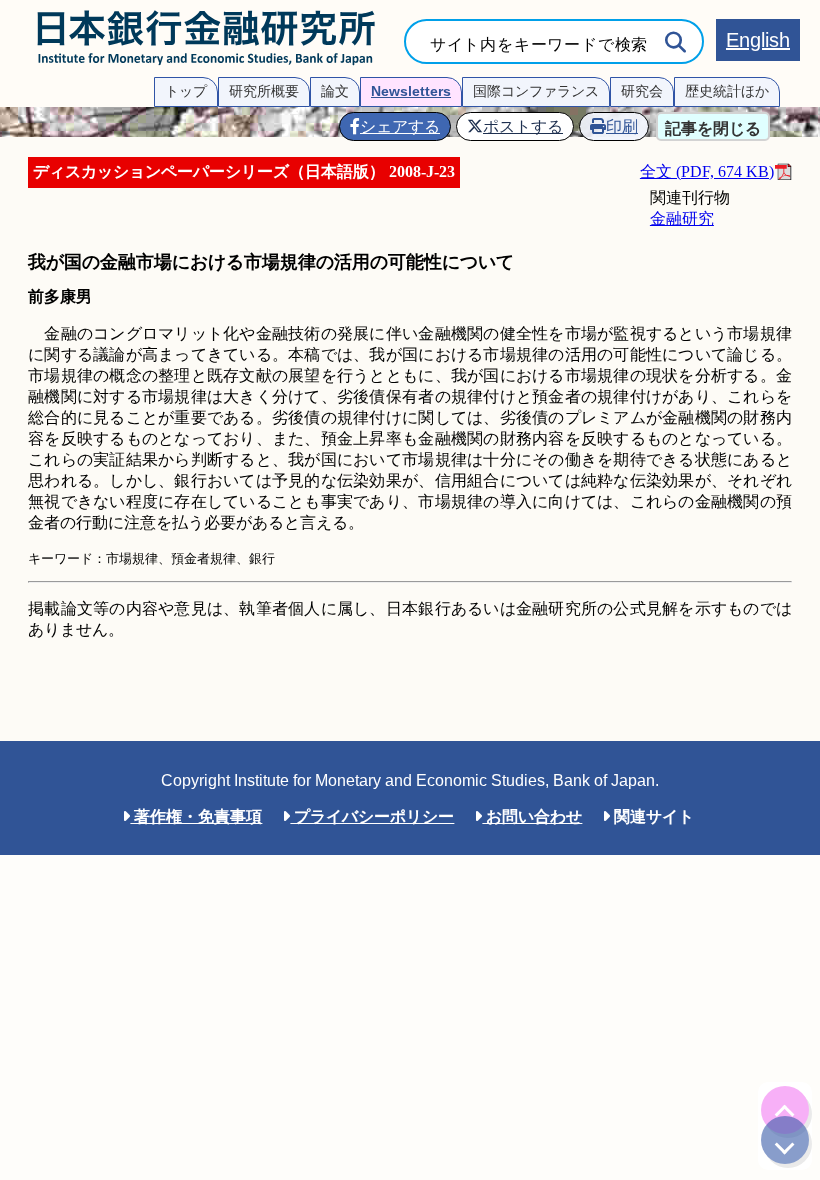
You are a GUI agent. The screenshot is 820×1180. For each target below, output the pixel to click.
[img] (785, 1110)
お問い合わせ (532, 816)
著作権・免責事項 (196, 816)
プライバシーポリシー (372, 816)
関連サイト (652, 816)
